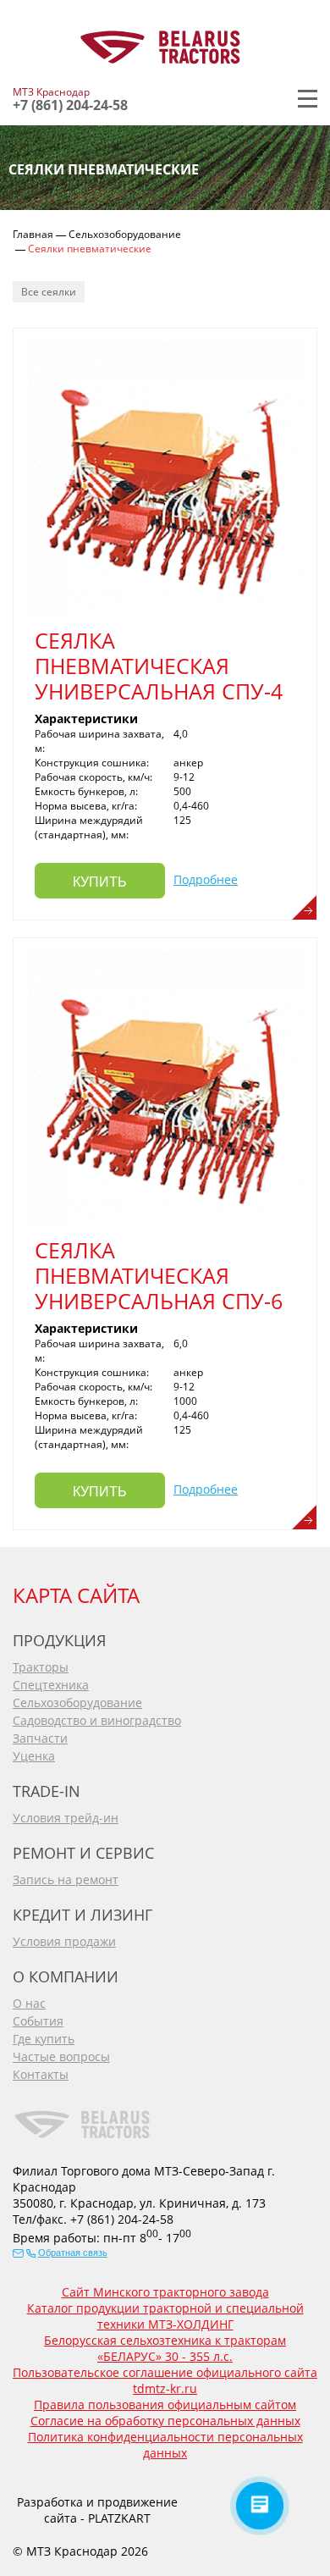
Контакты (41, 2074)
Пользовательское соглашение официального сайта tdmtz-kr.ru (165, 2380)
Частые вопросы (61, 2056)
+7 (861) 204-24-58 (70, 105)
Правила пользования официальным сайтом (165, 2405)
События (38, 2021)
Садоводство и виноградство (97, 1720)
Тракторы (41, 1667)
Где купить (44, 2039)
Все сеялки (49, 292)
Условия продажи (64, 1941)
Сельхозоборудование (77, 1703)
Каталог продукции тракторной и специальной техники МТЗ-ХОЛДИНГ (165, 2316)
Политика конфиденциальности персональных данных (165, 2445)
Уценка (34, 1756)
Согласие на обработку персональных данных (165, 2421)
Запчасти (40, 1738)
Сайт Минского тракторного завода (165, 2292)
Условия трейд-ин (66, 1818)
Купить (100, 882)
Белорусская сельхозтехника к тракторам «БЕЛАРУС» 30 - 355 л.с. (165, 2348)
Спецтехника (51, 1685)
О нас (29, 2003)
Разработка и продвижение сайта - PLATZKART (97, 2510)
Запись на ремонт (66, 1879)
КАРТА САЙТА (76, 1595)
